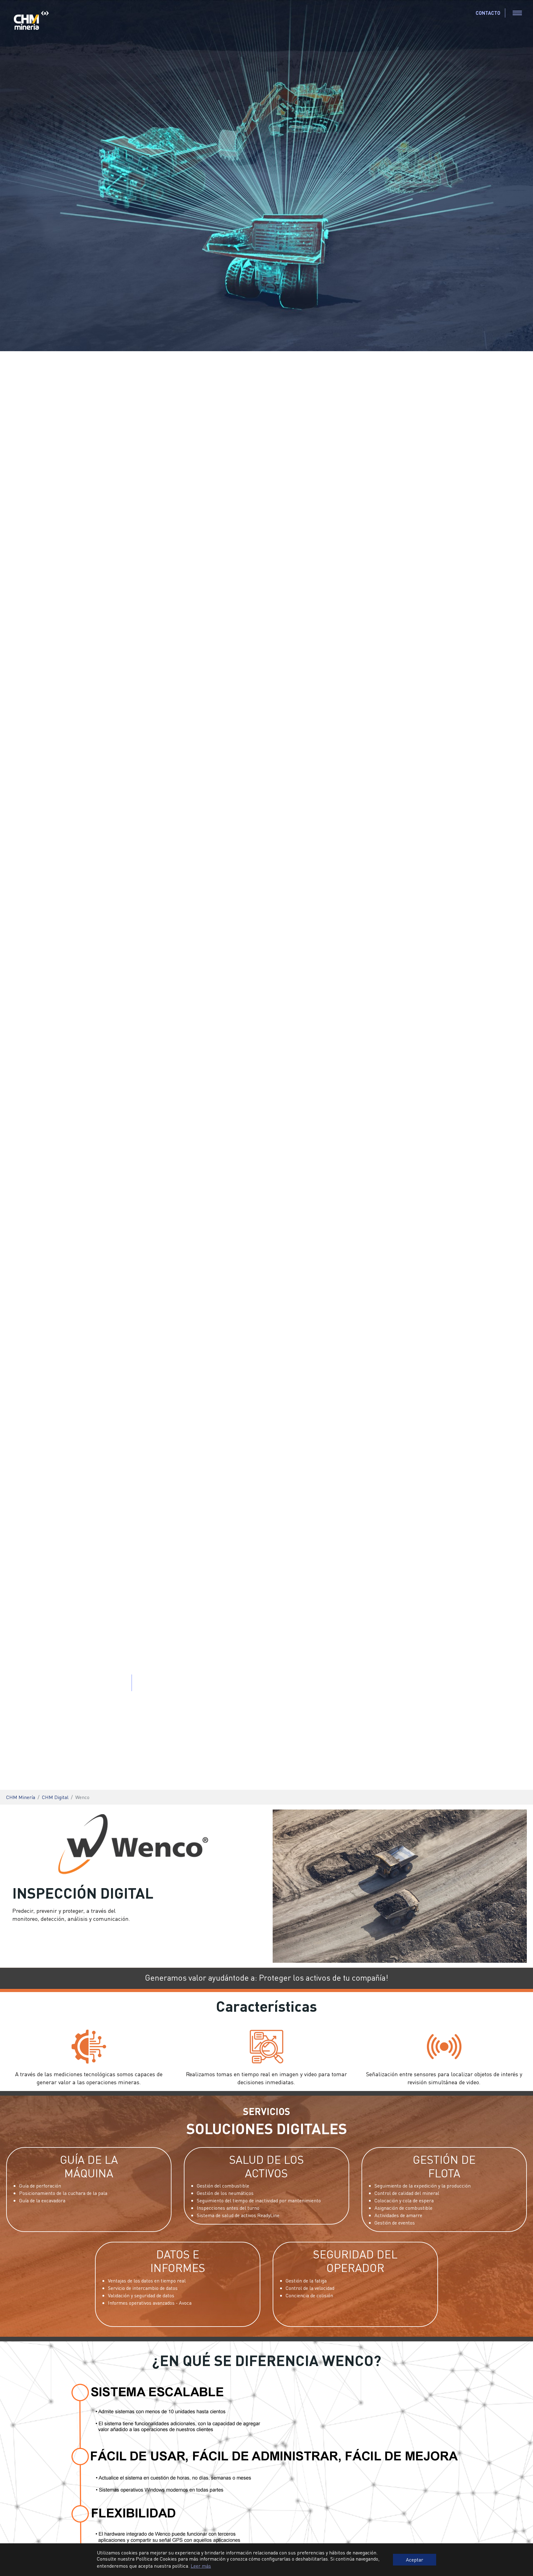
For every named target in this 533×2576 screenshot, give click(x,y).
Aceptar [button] (415, 2560)
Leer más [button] (201, 2566)
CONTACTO (488, 13)
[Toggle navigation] (517, 13)
